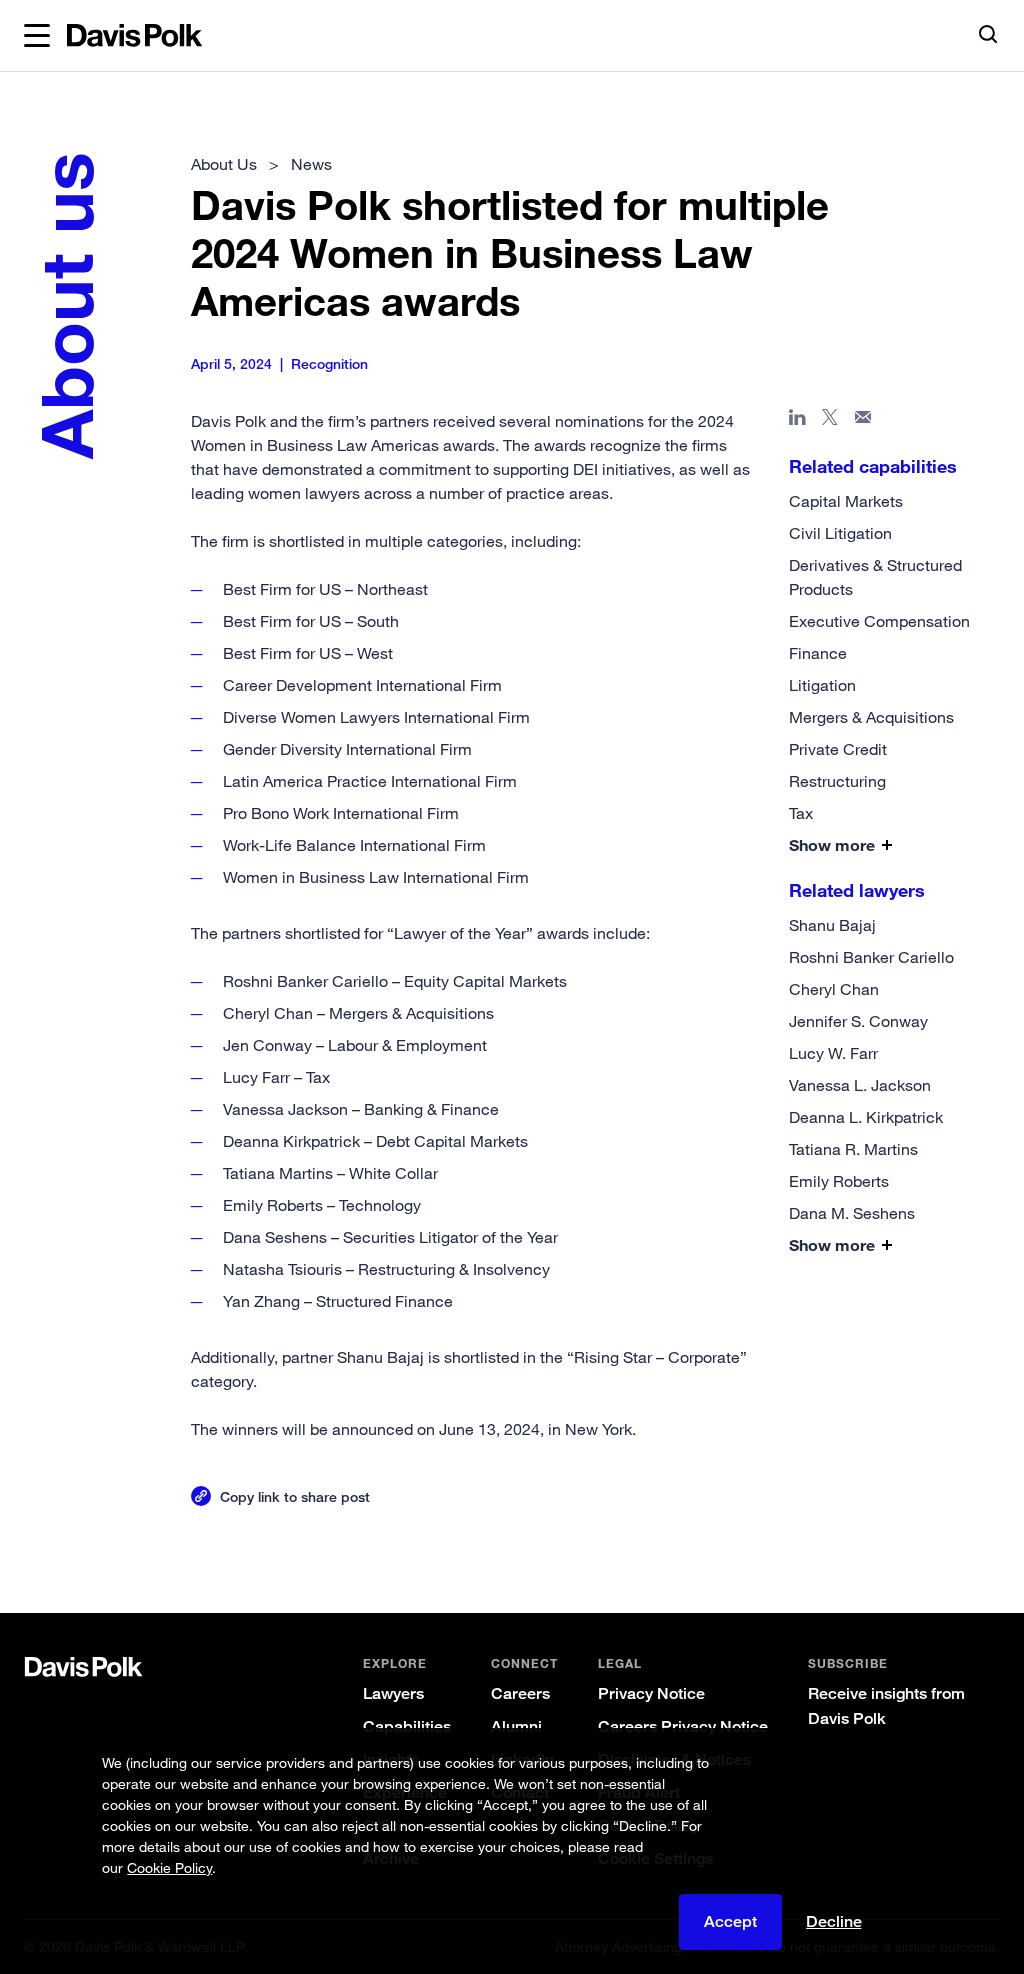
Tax (801, 813)
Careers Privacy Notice (683, 1726)
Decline (834, 1922)
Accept (730, 1921)
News (311, 164)
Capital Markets (846, 501)
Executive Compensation (879, 621)
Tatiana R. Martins (853, 1149)
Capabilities (407, 1726)
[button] (37, 36)
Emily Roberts (839, 1181)
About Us (224, 164)
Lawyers (393, 1693)
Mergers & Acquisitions (871, 717)
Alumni (516, 1726)
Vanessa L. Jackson (860, 1085)
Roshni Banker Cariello (871, 957)
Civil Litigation (840, 533)
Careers (520, 1693)
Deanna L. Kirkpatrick (866, 1117)
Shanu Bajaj (832, 925)
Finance (818, 653)
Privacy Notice (651, 1693)
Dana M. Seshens (852, 1213)
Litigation (822, 685)
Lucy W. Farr (833, 1053)
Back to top (938, 1547)
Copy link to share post (295, 1496)
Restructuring (837, 781)
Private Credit (838, 749)
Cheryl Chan (834, 989)
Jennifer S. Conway (858, 1021)
